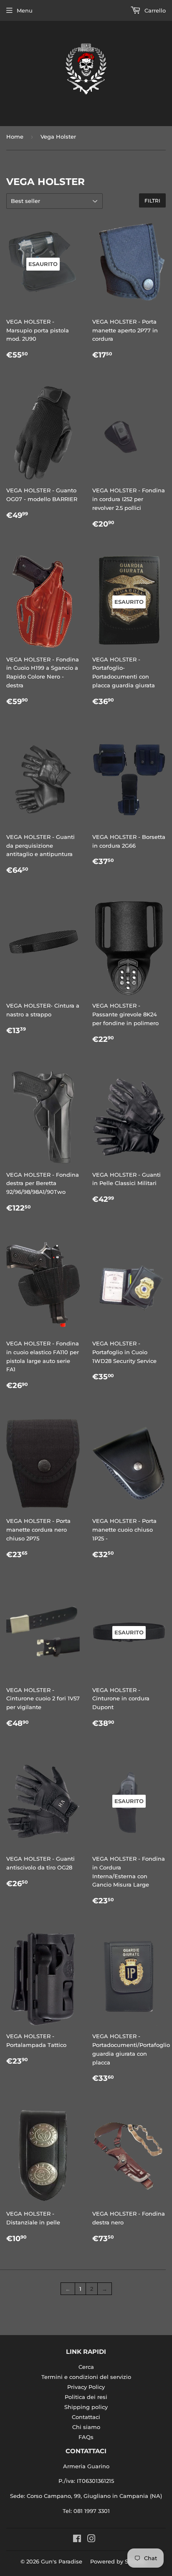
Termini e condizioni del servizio (86, 2377)
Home (15, 137)
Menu (25, 10)
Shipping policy (86, 2407)
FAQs (86, 2437)
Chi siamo (86, 2427)
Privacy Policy (86, 2387)
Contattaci (86, 2417)
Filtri (152, 201)
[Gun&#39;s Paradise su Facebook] (77, 2540)
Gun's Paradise (62, 2561)
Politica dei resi (86, 2397)
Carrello (154, 10)
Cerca (86, 2367)
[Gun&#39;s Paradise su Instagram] (91, 2540)
